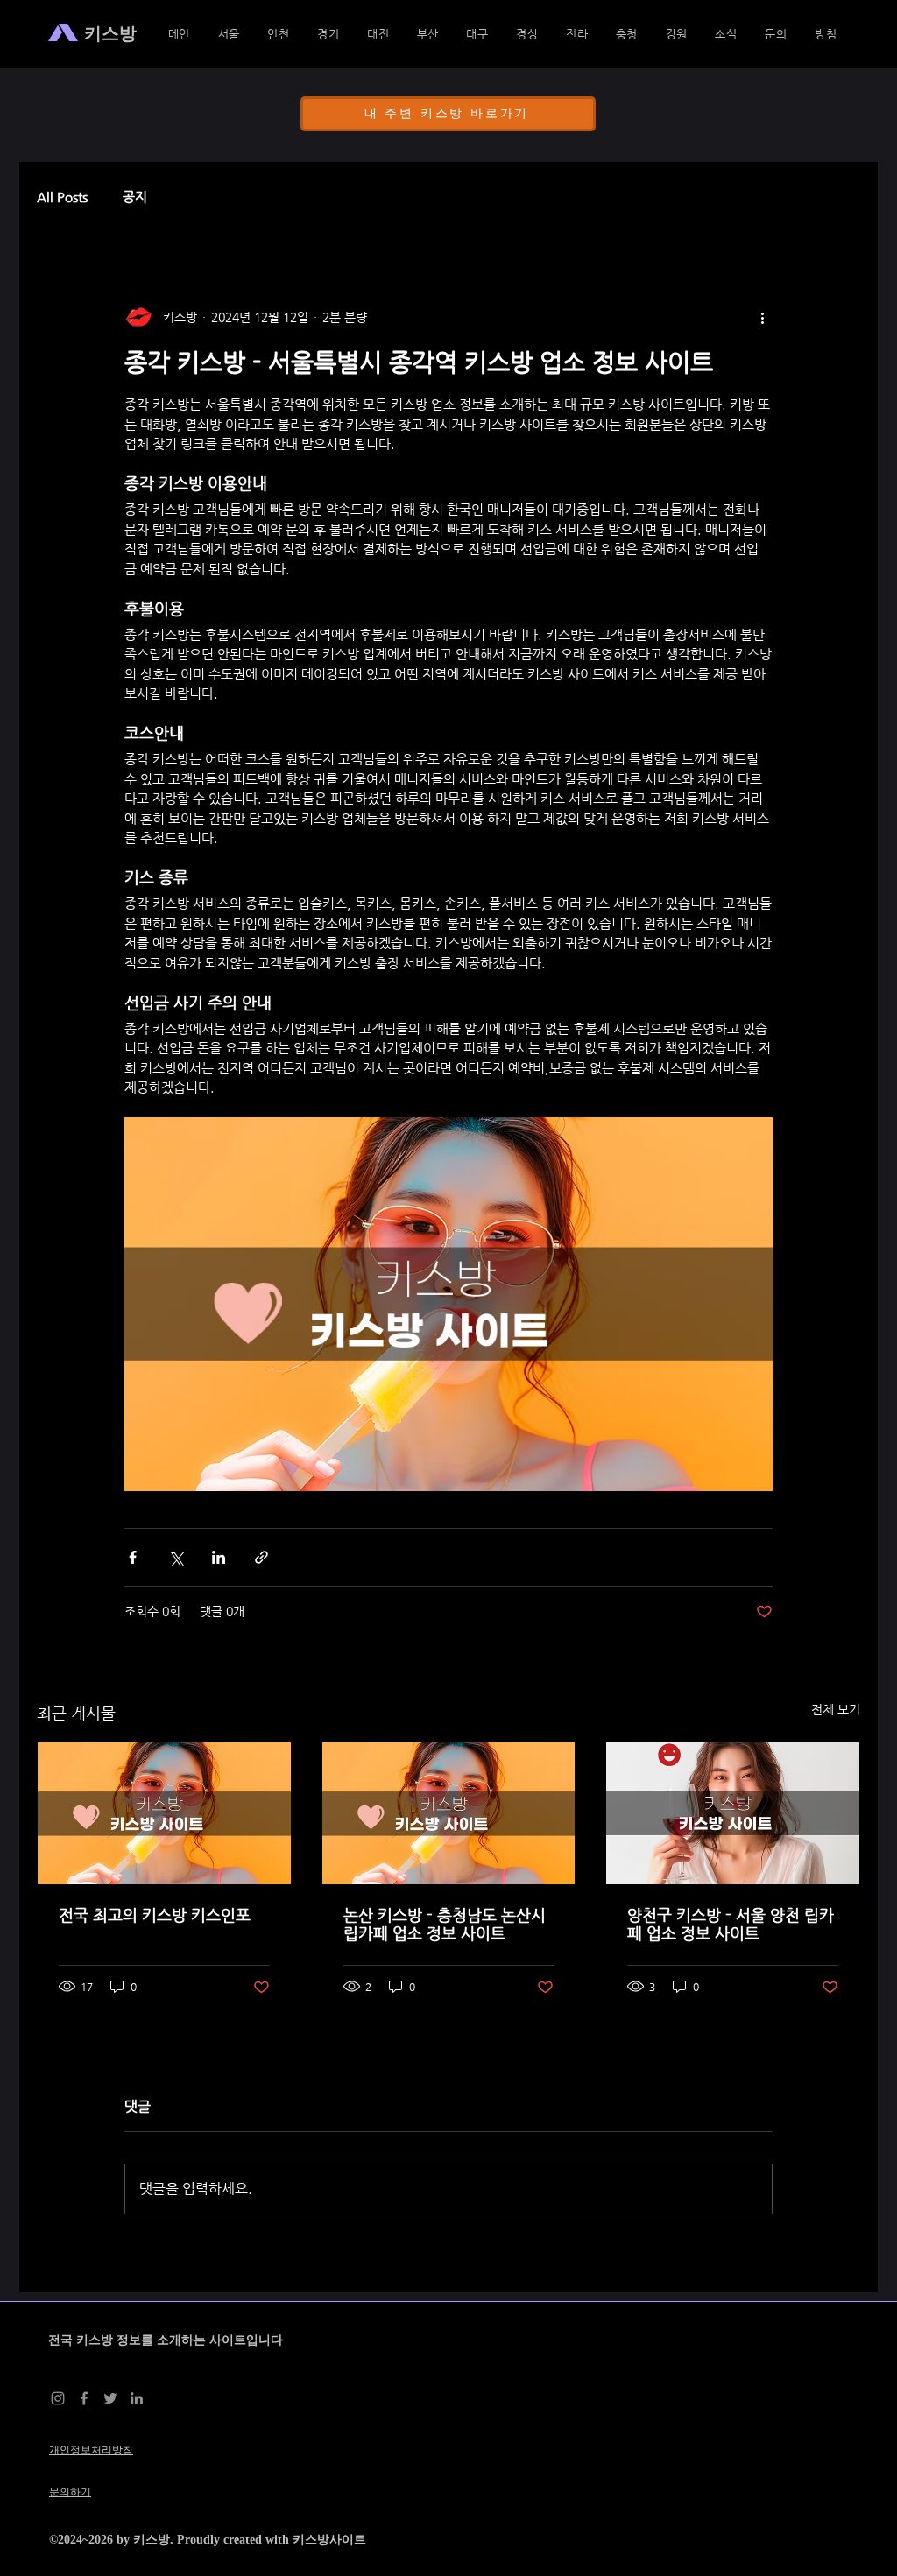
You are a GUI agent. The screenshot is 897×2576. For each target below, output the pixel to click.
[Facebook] (84, 2398)
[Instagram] (58, 2398)
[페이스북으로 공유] (133, 1557)
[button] (528, 34)
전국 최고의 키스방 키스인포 (155, 1914)
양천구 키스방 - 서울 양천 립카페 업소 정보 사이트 (731, 1924)
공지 (135, 197)
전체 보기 (836, 1709)
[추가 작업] (762, 317)
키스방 (152, 2540)
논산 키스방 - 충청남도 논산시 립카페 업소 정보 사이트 (445, 1924)
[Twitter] (110, 2398)
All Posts (62, 197)
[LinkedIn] (137, 2398)
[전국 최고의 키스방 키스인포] (164, 1813)
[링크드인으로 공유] (219, 1557)
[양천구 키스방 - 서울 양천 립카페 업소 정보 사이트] (733, 1813)
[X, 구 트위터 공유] (176, 1557)
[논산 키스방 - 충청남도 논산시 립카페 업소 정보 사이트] (449, 1813)
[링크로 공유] (261, 1557)
